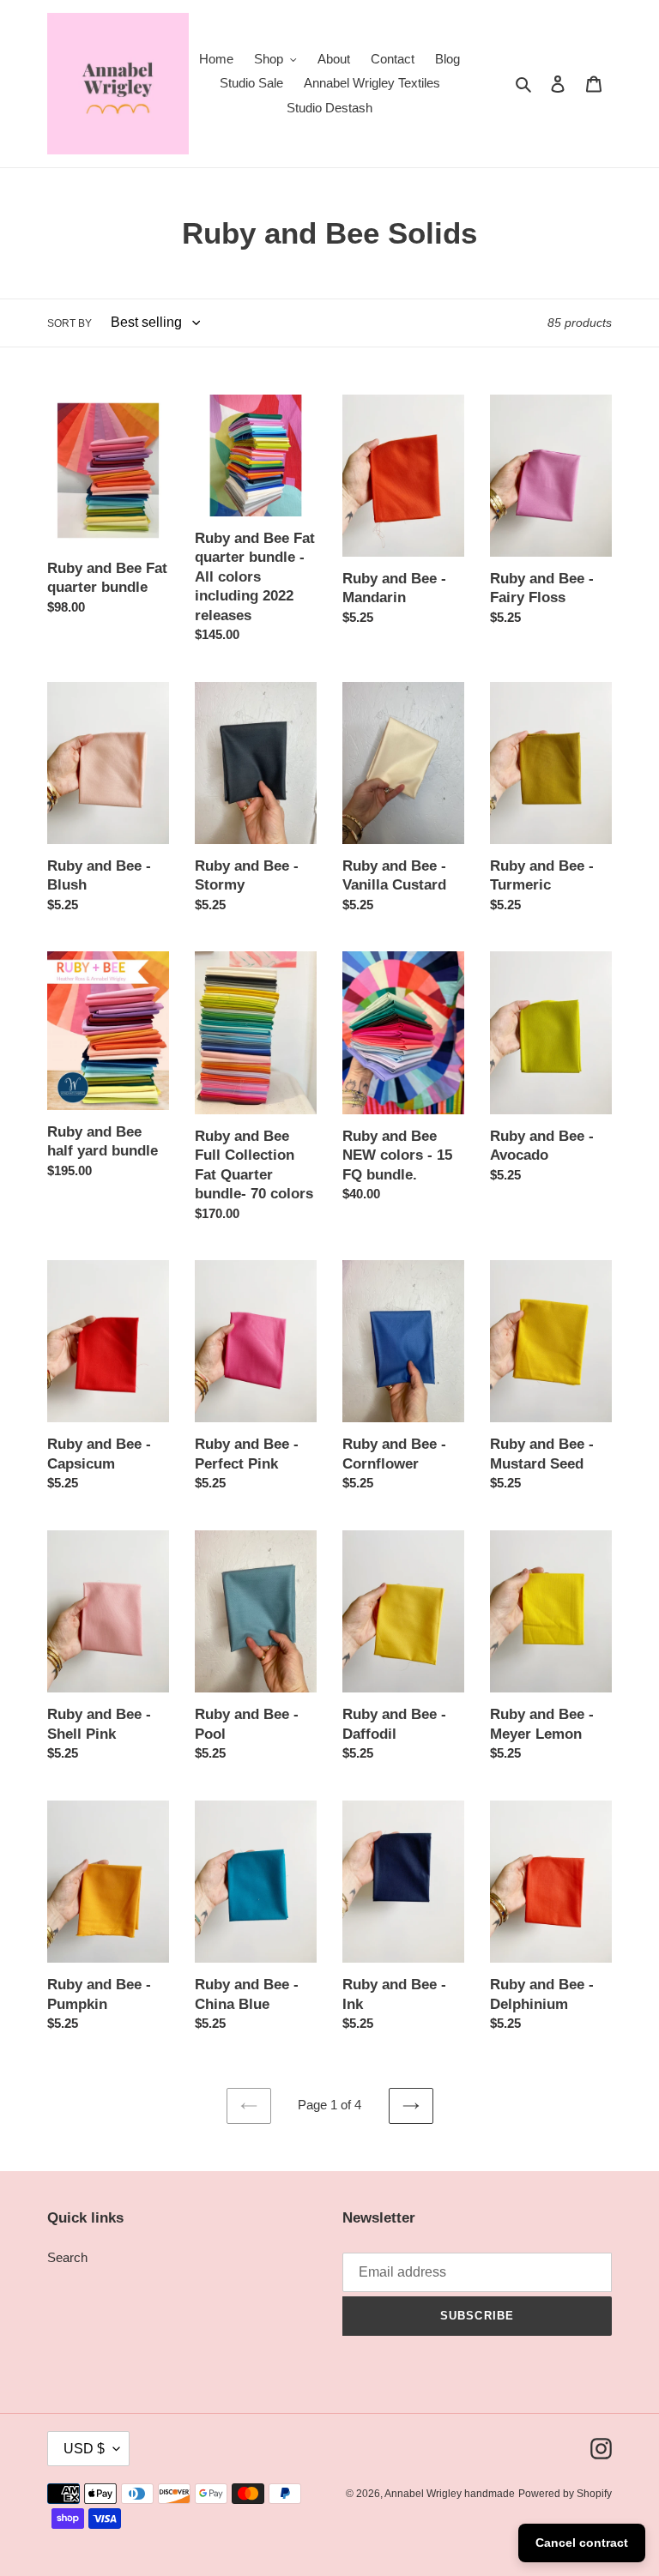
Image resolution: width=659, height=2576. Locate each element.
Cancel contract (582, 2543)
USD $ (84, 2449)
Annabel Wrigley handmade (450, 2494)
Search (67, 2257)
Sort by (70, 323)
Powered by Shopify (565, 2494)
